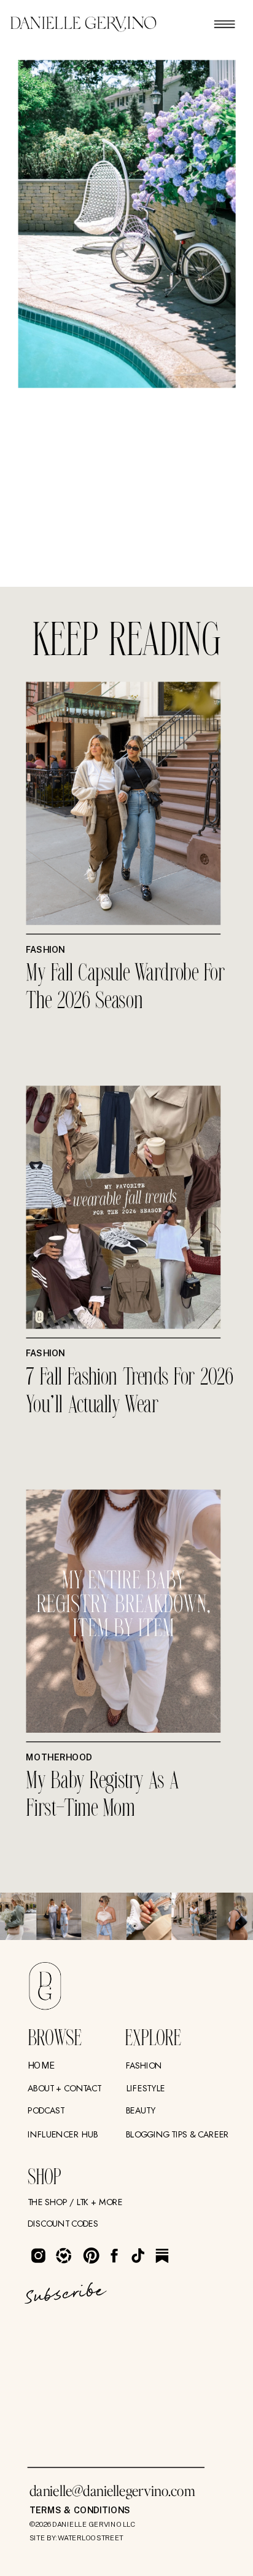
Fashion (45, 949)
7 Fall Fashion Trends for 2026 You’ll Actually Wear (129, 1391)
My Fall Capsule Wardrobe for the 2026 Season (125, 988)
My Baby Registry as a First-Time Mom (102, 1795)
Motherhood (59, 1757)
